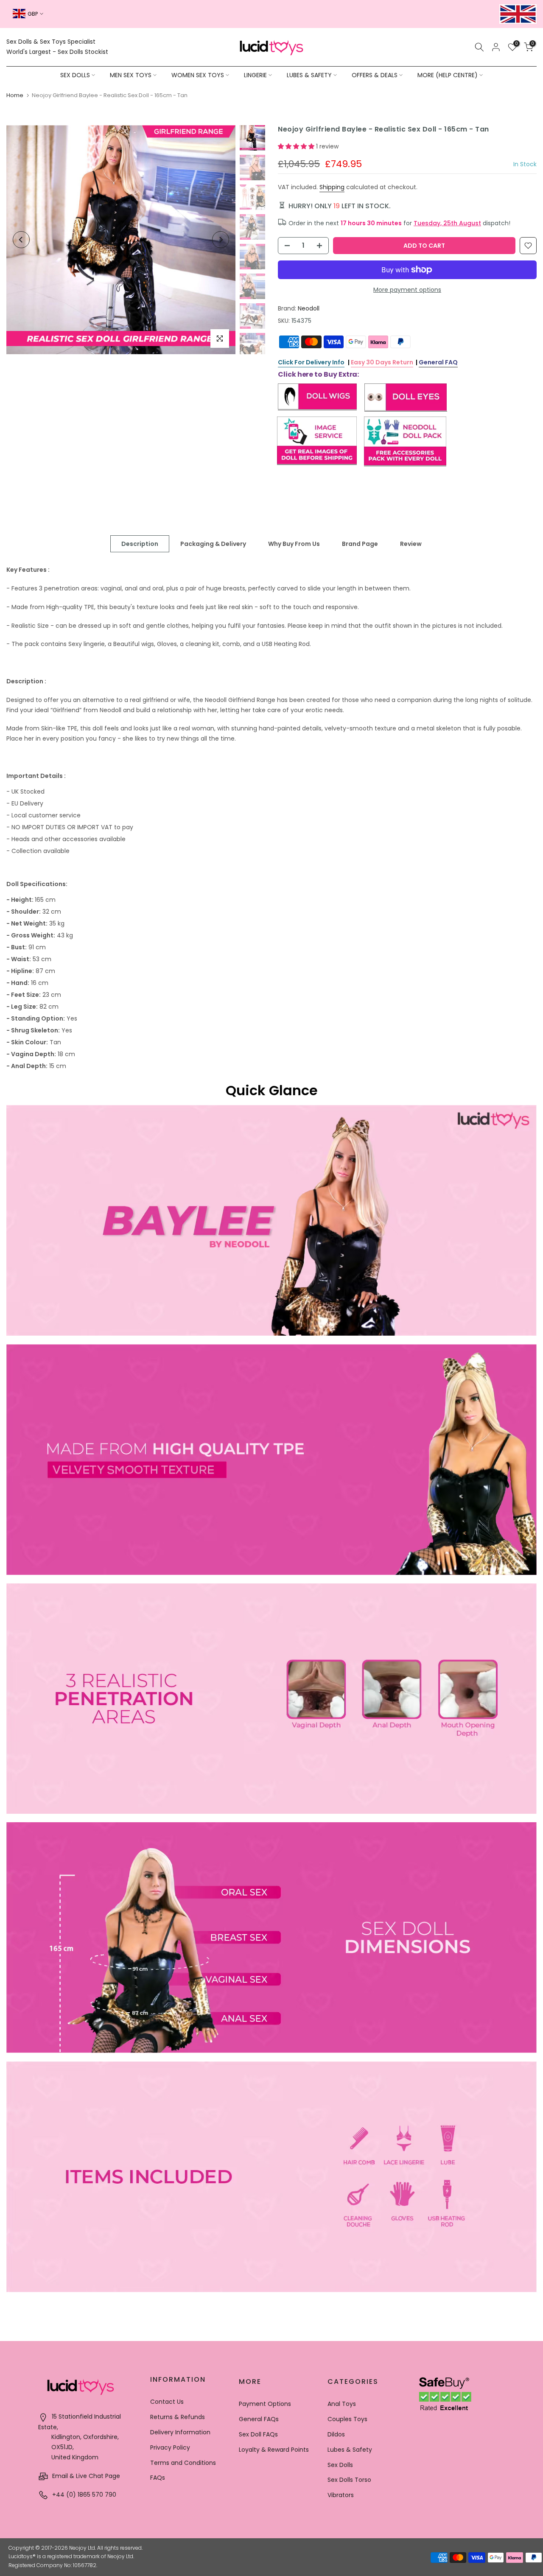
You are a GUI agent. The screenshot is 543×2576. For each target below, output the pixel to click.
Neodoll (309, 308)
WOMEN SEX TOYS (198, 75)
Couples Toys (347, 2419)
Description (140, 544)
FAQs (158, 2478)
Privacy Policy (170, 2447)
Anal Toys (342, 2404)
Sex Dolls (340, 2465)
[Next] (221, 240)
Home (15, 95)
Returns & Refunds (178, 2417)
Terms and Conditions (183, 2463)
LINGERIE (255, 75)
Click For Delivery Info (311, 362)
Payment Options (265, 2404)
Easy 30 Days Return (382, 362)
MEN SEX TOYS (131, 75)
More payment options (407, 290)
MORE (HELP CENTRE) (448, 75)
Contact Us (167, 2402)
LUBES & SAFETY (309, 75)
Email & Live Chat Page (85, 2476)
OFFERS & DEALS (375, 75)
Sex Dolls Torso (349, 2480)
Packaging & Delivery (213, 544)
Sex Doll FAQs (258, 2434)
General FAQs (259, 2419)
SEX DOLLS (75, 75)
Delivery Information (180, 2432)
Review (411, 544)
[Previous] (21, 240)
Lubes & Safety (350, 2450)
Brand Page (360, 544)
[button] (297, 146)
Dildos (336, 2434)
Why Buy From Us (294, 544)
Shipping (332, 187)
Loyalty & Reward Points (274, 2450)
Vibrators (341, 2495)
